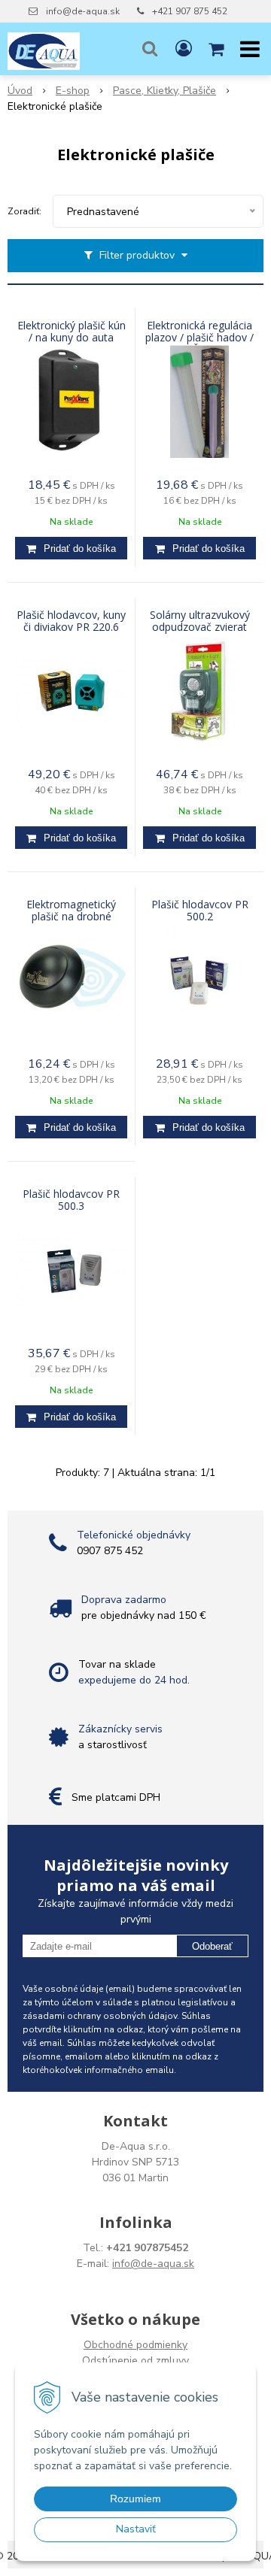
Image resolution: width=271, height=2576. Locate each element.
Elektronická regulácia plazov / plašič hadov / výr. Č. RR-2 (199, 338)
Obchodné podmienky (135, 2345)
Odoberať (212, 1946)
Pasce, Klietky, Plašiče (164, 91)
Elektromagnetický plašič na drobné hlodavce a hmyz (71, 917)
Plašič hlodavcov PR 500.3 (71, 1200)
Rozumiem (135, 2499)
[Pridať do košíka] (71, 548)
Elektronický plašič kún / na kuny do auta (72, 332)
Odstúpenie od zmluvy (135, 2361)
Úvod (20, 91)
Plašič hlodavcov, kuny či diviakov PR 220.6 (71, 621)
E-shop (73, 91)
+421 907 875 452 (190, 11)
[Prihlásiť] (184, 49)
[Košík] (218, 49)
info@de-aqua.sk (83, 11)
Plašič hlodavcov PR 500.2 (200, 911)
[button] (150, 49)
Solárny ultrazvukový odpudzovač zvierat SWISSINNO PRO (200, 627)
